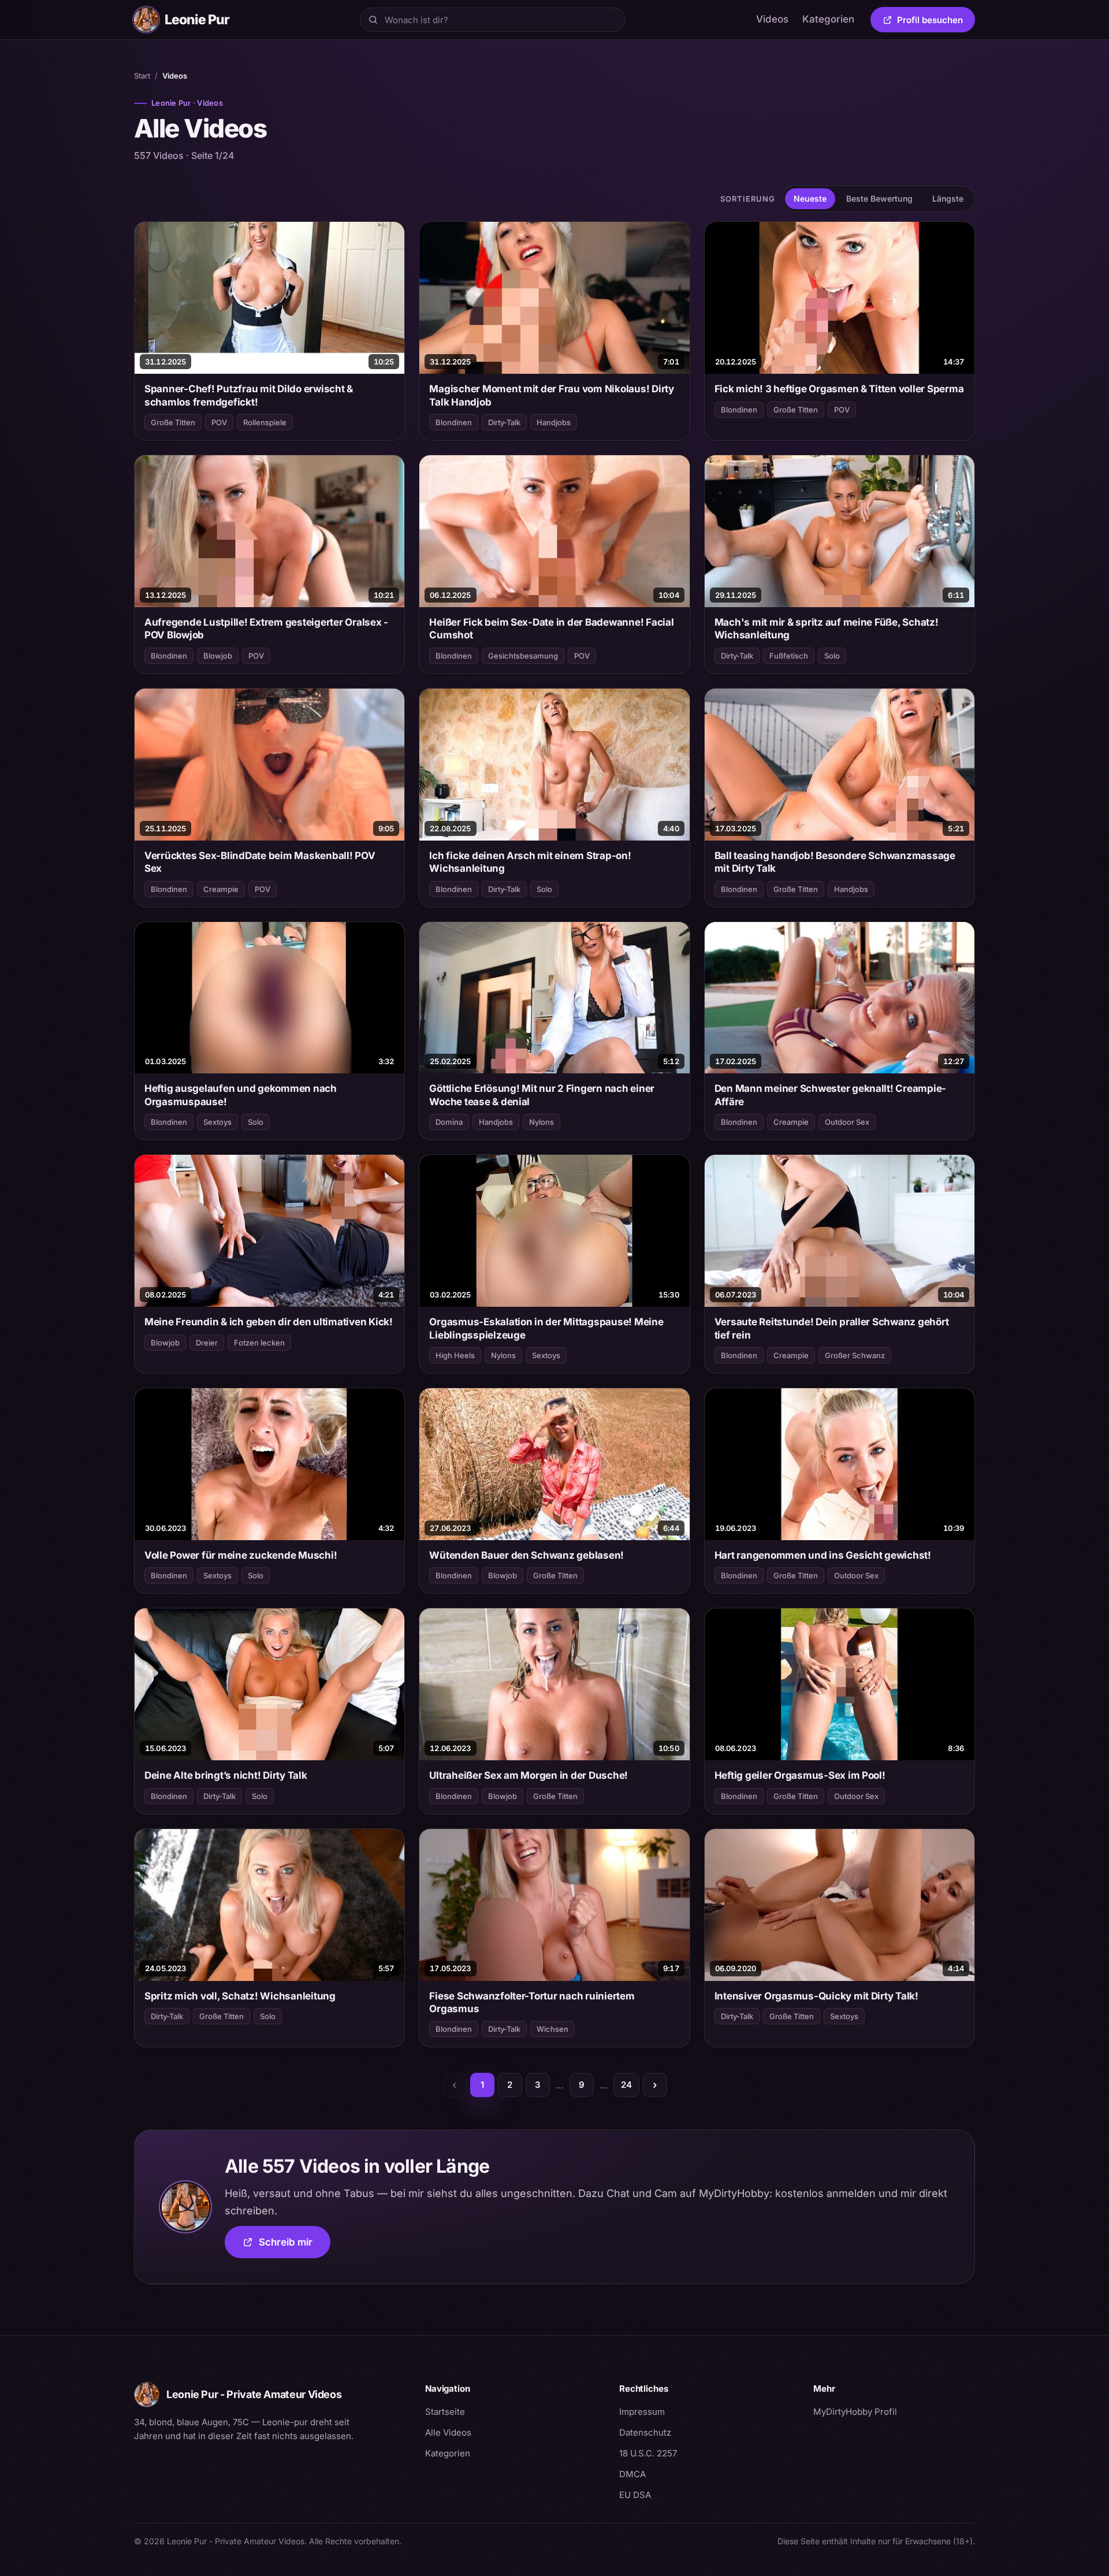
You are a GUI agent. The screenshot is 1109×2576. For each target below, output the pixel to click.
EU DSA (635, 2495)
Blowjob (218, 656)
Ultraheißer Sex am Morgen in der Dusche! (529, 1775)
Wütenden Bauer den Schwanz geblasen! (526, 1555)
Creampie (221, 889)
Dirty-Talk (504, 422)
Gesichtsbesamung (523, 656)
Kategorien (828, 19)
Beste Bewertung (879, 198)
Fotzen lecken (259, 1343)
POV (219, 422)
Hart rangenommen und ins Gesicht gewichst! (823, 1555)
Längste (948, 198)
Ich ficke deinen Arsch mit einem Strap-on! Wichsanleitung (530, 862)
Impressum (642, 2412)
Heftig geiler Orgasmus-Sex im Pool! (800, 1775)
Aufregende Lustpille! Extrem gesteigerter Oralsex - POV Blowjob (266, 629)
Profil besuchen (936, 22)
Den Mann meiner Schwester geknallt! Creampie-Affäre (831, 1095)
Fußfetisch (789, 656)
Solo (832, 656)
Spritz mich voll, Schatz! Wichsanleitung (240, 1996)
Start (142, 76)
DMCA (632, 2474)
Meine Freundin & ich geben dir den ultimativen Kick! (269, 1322)
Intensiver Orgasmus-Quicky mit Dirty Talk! (816, 1996)
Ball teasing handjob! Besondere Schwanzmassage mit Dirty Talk (835, 862)
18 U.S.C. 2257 (648, 2453)
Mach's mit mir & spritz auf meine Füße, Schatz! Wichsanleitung (827, 629)
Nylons (542, 1122)
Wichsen (552, 2029)
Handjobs (554, 422)
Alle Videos (448, 2432)
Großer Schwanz (855, 1355)
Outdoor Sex (847, 1122)
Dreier (207, 1343)
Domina (449, 1122)
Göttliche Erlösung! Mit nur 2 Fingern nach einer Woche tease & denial (542, 1095)
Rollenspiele (265, 422)
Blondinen (454, 422)
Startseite (445, 2412)
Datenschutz (645, 2432)
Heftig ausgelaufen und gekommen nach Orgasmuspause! (241, 1095)
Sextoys (217, 1122)
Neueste (810, 198)
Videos (772, 19)
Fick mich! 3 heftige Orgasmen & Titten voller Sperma (839, 389)
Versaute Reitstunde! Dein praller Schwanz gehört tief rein (832, 1328)
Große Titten (173, 422)
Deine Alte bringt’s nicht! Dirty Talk (226, 1775)
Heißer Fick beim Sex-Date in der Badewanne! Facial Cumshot (551, 629)
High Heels (455, 1355)
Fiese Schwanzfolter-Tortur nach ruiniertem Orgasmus (532, 2002)
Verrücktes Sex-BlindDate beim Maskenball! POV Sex (260, 862)
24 (626, 2085)
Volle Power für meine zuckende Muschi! (241, 1555)
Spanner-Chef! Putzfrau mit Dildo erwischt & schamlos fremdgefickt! (249, 395)
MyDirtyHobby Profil (894, 2411)
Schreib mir (295, 2246)
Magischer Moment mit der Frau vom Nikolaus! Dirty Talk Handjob (552, 395)
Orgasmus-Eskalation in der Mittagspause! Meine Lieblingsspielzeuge (546, 1328)
